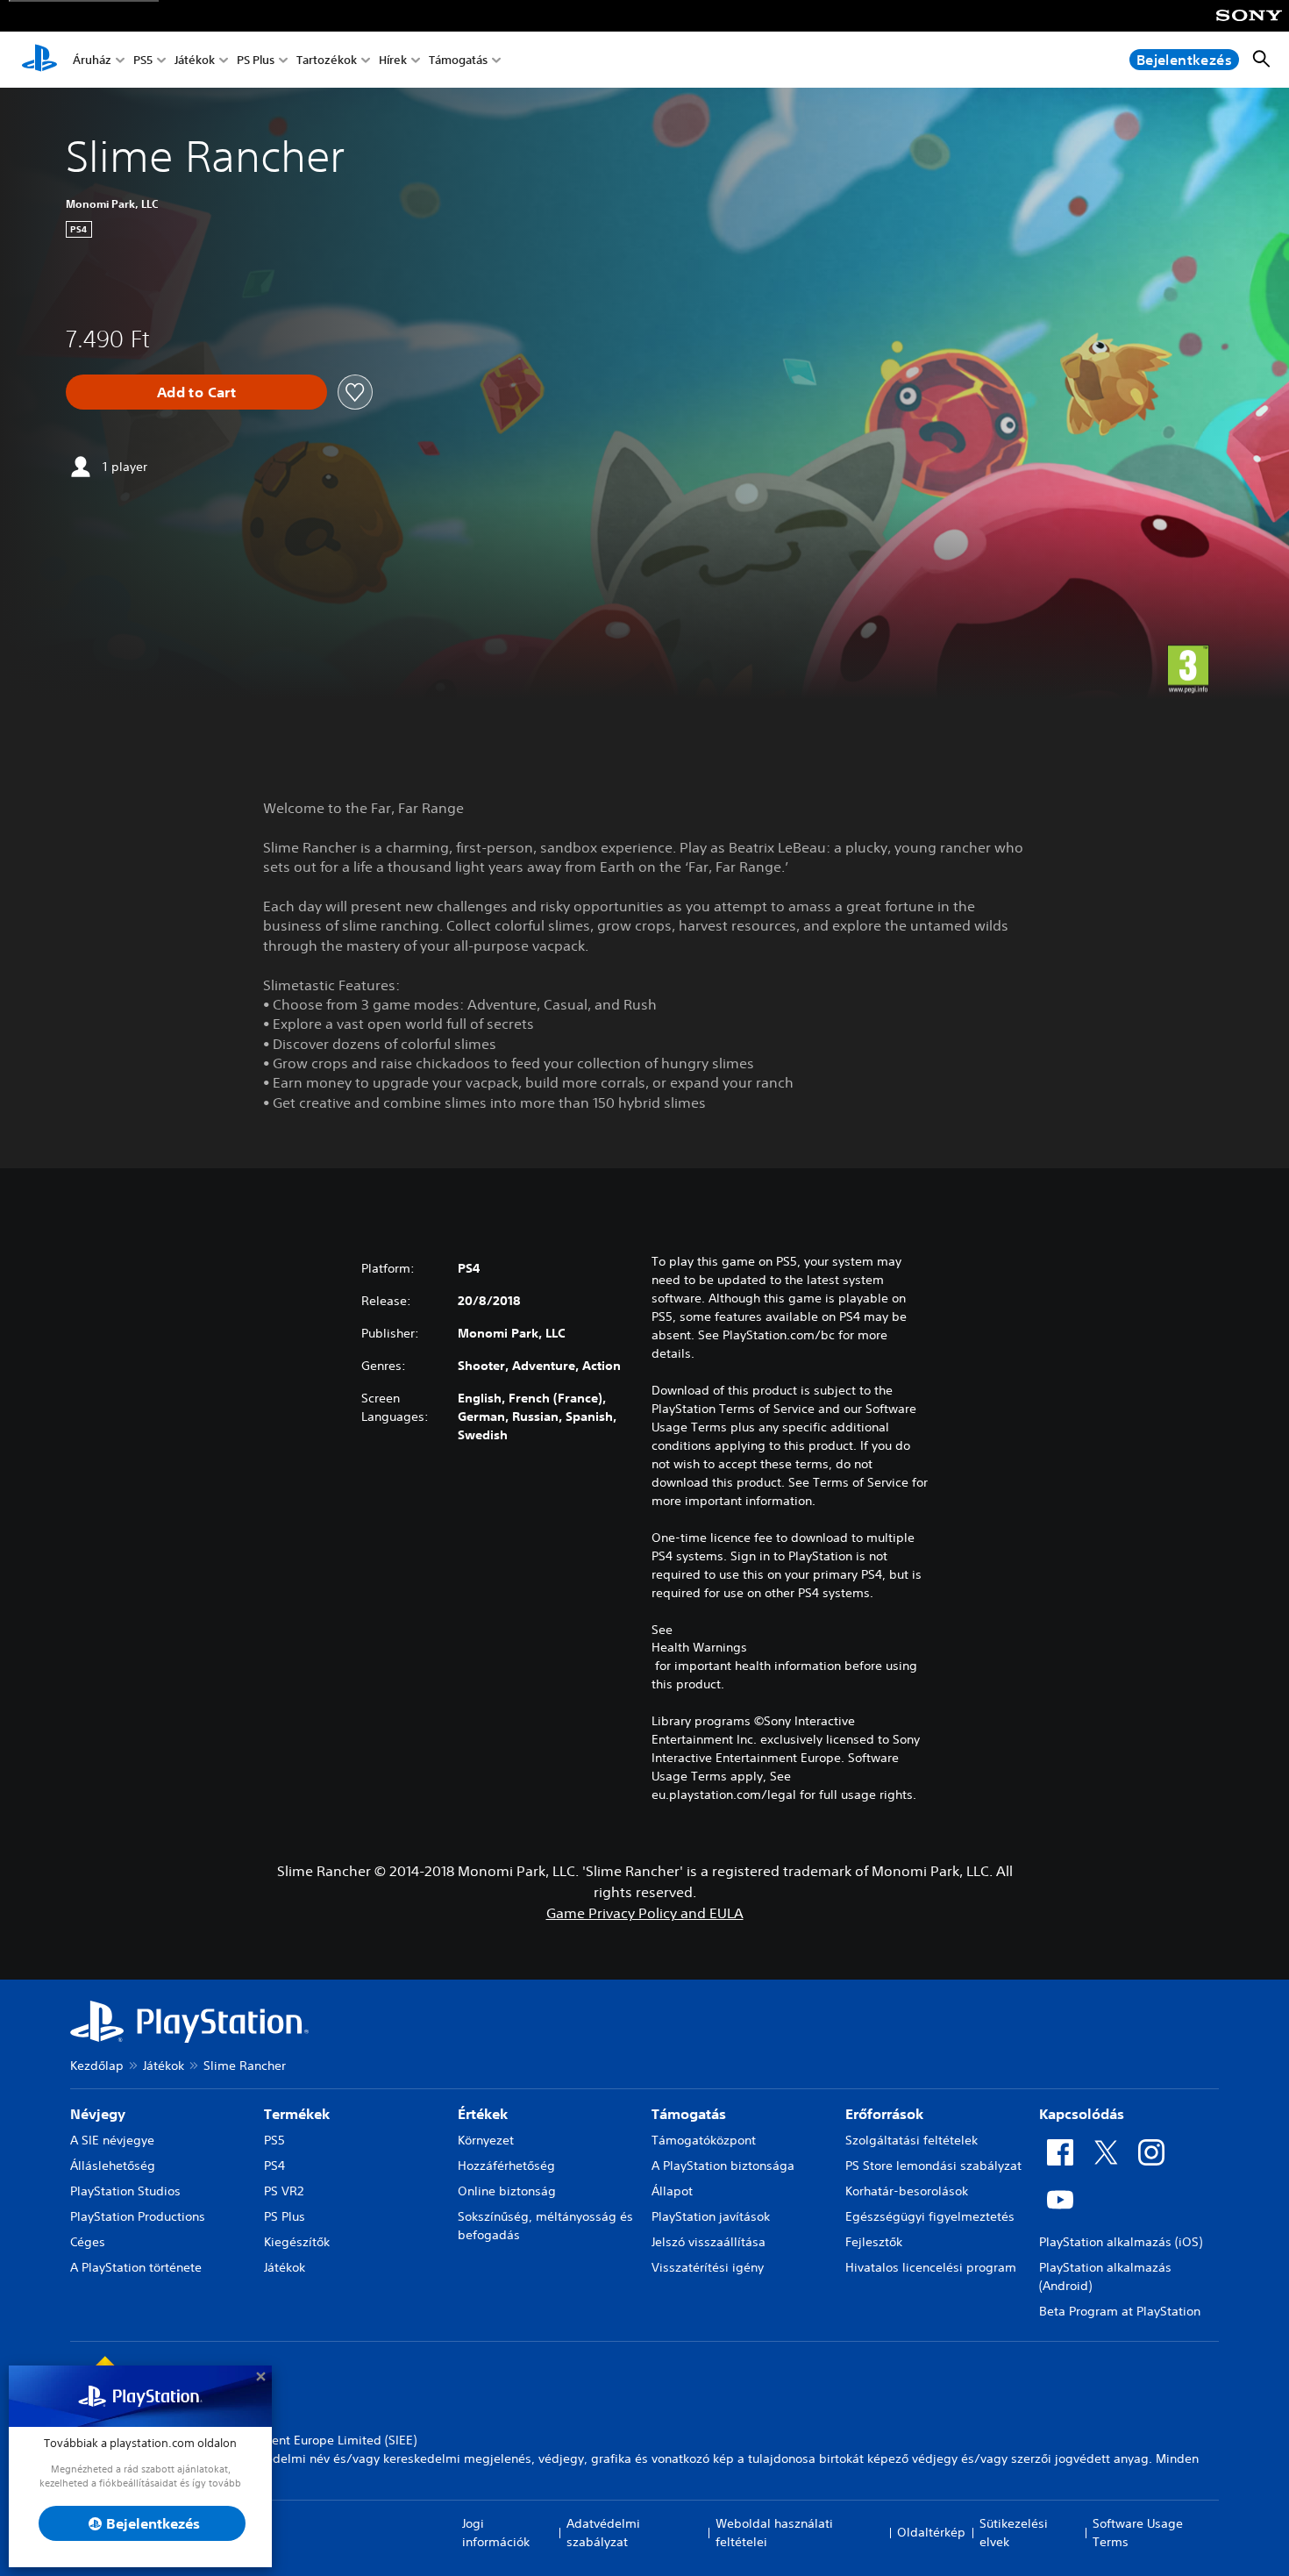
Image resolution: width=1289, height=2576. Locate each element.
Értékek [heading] (483, 2114)
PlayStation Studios (125, 2191)
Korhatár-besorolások (907, 2191)
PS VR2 (284, 2191)
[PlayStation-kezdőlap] (39, 60)
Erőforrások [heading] (884, 2114)
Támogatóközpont (704, 2140)
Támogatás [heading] (689, 2114)
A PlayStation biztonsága (723, 2166)
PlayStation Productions (138, 2216)
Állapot (672, 2191)
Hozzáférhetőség (506, 2166)
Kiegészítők (297, 2242)
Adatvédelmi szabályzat (603, 2533)
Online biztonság (507, 2191)
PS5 (143, 60)
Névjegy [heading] (98, 2114)
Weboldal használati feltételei (774, 2533)
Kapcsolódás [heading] (1082, 2114)
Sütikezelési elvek (1014, 2533)
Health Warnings (699, 1647)
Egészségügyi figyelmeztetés (930, 2216)
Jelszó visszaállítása (709, 2242)
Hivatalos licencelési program (931, 2267)
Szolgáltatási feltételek (912, 2140)
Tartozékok (327, 60)
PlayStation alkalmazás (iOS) (1121, 2242)
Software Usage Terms (1138, 2533)
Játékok (195, 60)
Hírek (393, 60)
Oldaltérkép (931, 2532)
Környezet (486, 2140)
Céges (88, 2242)
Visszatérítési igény (708, 2267)
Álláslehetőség (113, 2166)
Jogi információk (496, 2533)
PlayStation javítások (711, 2216)
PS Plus (256, 60)
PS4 (274, 2166)
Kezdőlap (97, 2066)
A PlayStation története (136, 2267)
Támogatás (458, 60)
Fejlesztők (874, 2242)
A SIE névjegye (112, 2140)
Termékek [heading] (297, 2114)
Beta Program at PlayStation (1120, 2311)
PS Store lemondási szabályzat (933, 2166)
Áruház (92, 60)
